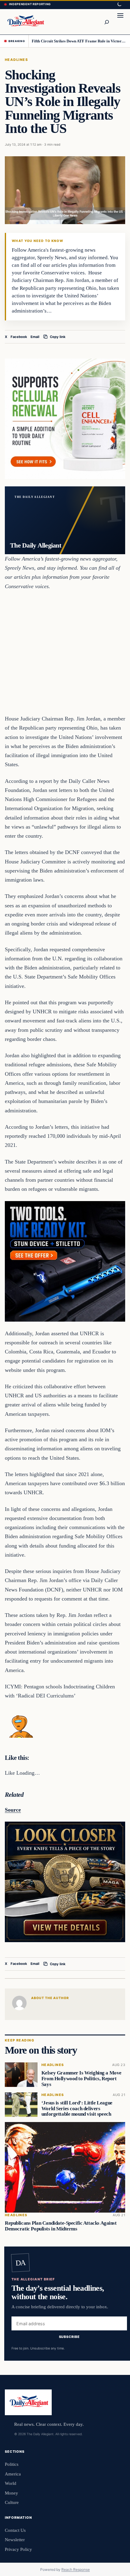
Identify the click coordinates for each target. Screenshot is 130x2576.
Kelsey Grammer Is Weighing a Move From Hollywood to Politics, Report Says (81, 2079)
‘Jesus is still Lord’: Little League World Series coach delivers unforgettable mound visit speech (77, 2109)
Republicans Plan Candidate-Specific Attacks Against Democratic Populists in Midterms (61, 2226)
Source (13, 1810)
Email (35, 337)
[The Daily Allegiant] (25, 22)
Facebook (19, 337)
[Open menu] (120, 22)
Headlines (16, 60)
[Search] (106, 22)
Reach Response (76, 2569)
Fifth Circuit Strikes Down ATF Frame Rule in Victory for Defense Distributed (79, 41)
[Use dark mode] (119, 5)
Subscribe (69, 2337)
